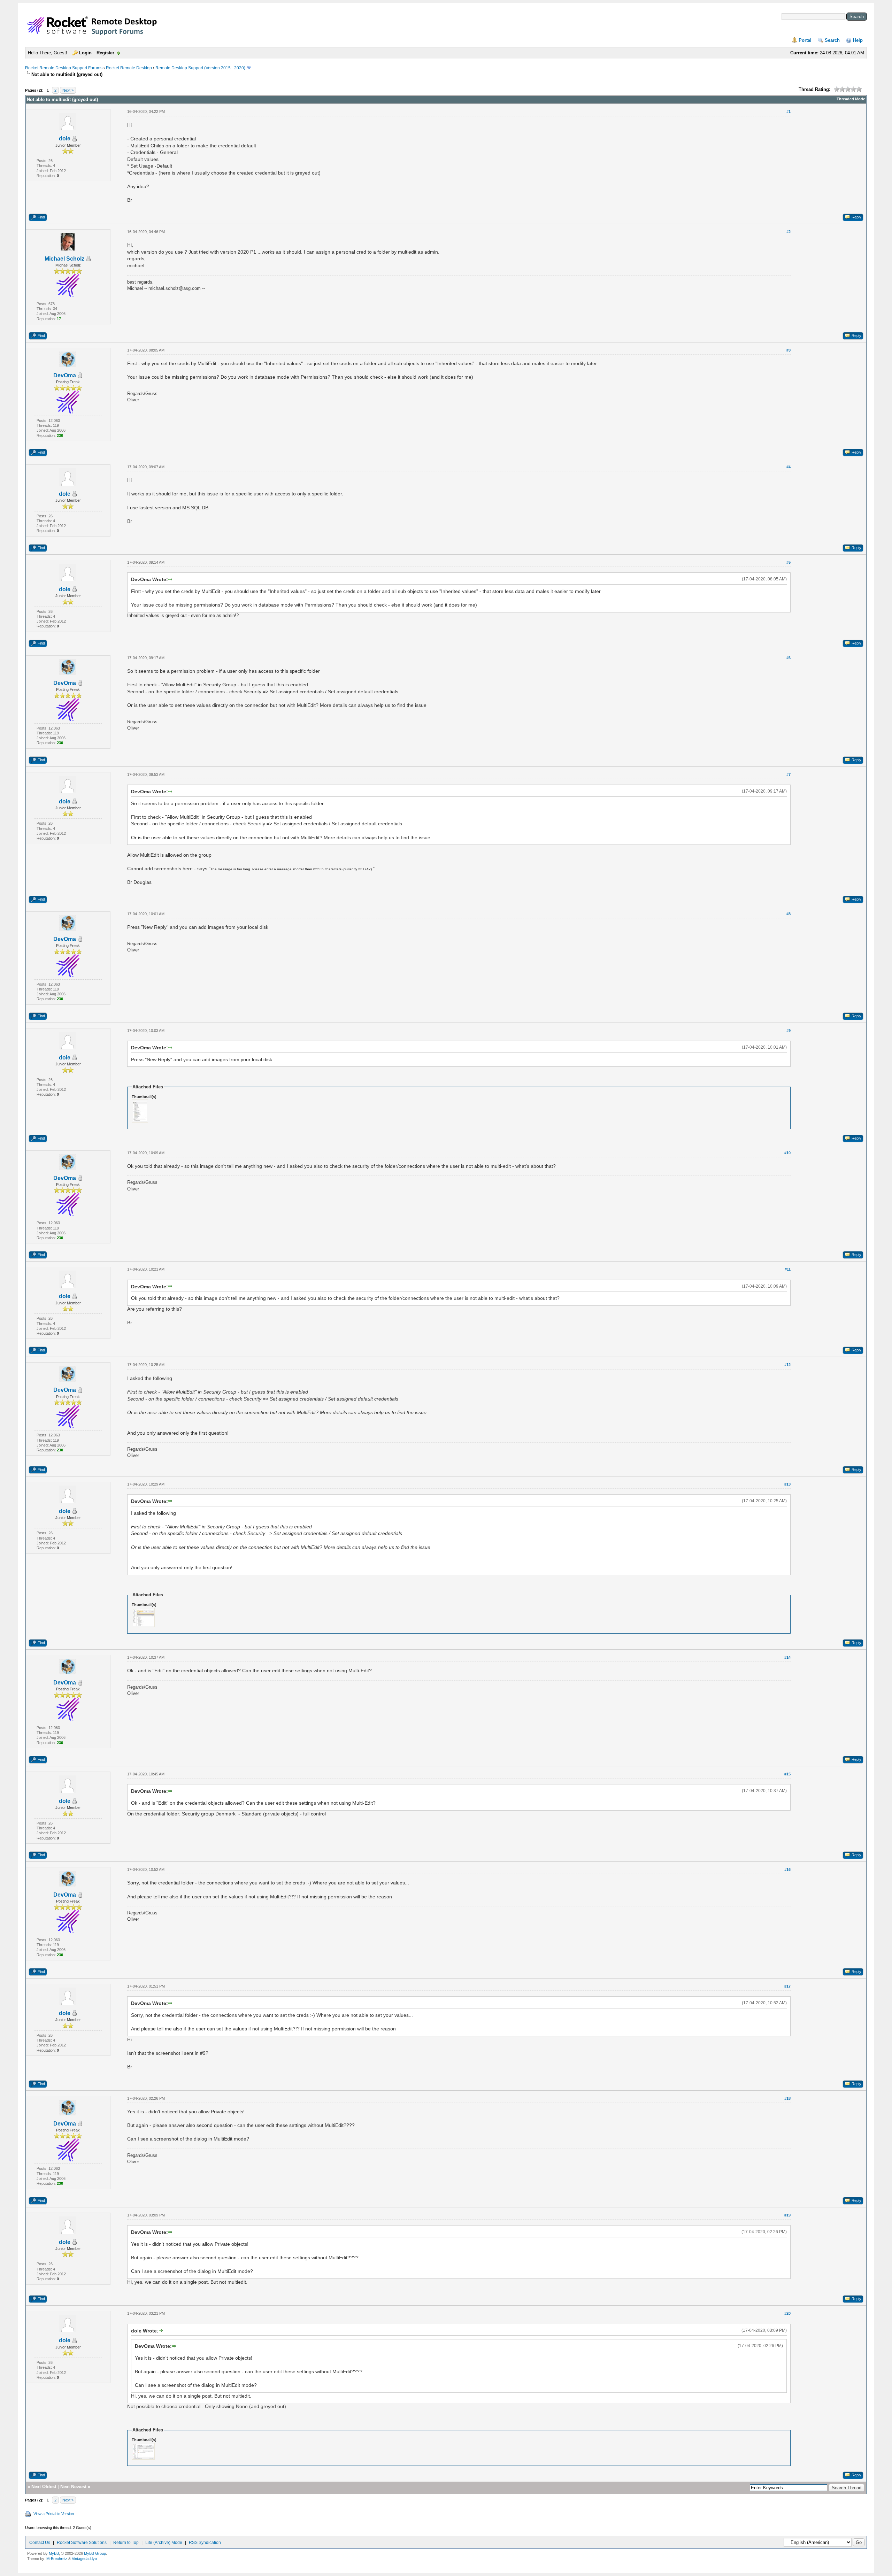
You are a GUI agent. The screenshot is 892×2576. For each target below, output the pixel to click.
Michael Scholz (64, 259)
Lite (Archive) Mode (164, 2543)
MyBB (54, 2553)
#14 (787, 1657)
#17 (787, 1986)
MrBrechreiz (57, 2559)
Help (858, 40)
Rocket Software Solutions (82, 2543)
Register (105, 53)
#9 (789, 1031)
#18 (787, 2098)
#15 (787, 1774)
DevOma (65, 375)
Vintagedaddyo (84, 2559)
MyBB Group (95, 2553)
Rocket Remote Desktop (129, 68)
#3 (789, 350)
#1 (789, 111)
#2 (789, 232)
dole (65, 138)
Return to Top (126, 2543)
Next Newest (73, 2487)
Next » (68, 90)
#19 (787, 2215)
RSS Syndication (205, 2543)
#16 (787, 1869)
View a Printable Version (54, 2514)
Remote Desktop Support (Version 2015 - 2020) (200, 68)
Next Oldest (44, 2487)
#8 (789, 914)
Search (832, 40)
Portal (805, 40)
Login (85, 53)
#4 (789, 467)
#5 (789, 562)
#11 (788, 1269)
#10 (787, 1153)
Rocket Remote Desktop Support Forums (64, 68)
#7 (789, 774)
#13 (787, 1484)
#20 (787, 2313)
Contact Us (40, 2543)
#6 (789, 658)
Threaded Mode (851, 99)
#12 (787, 1365)
